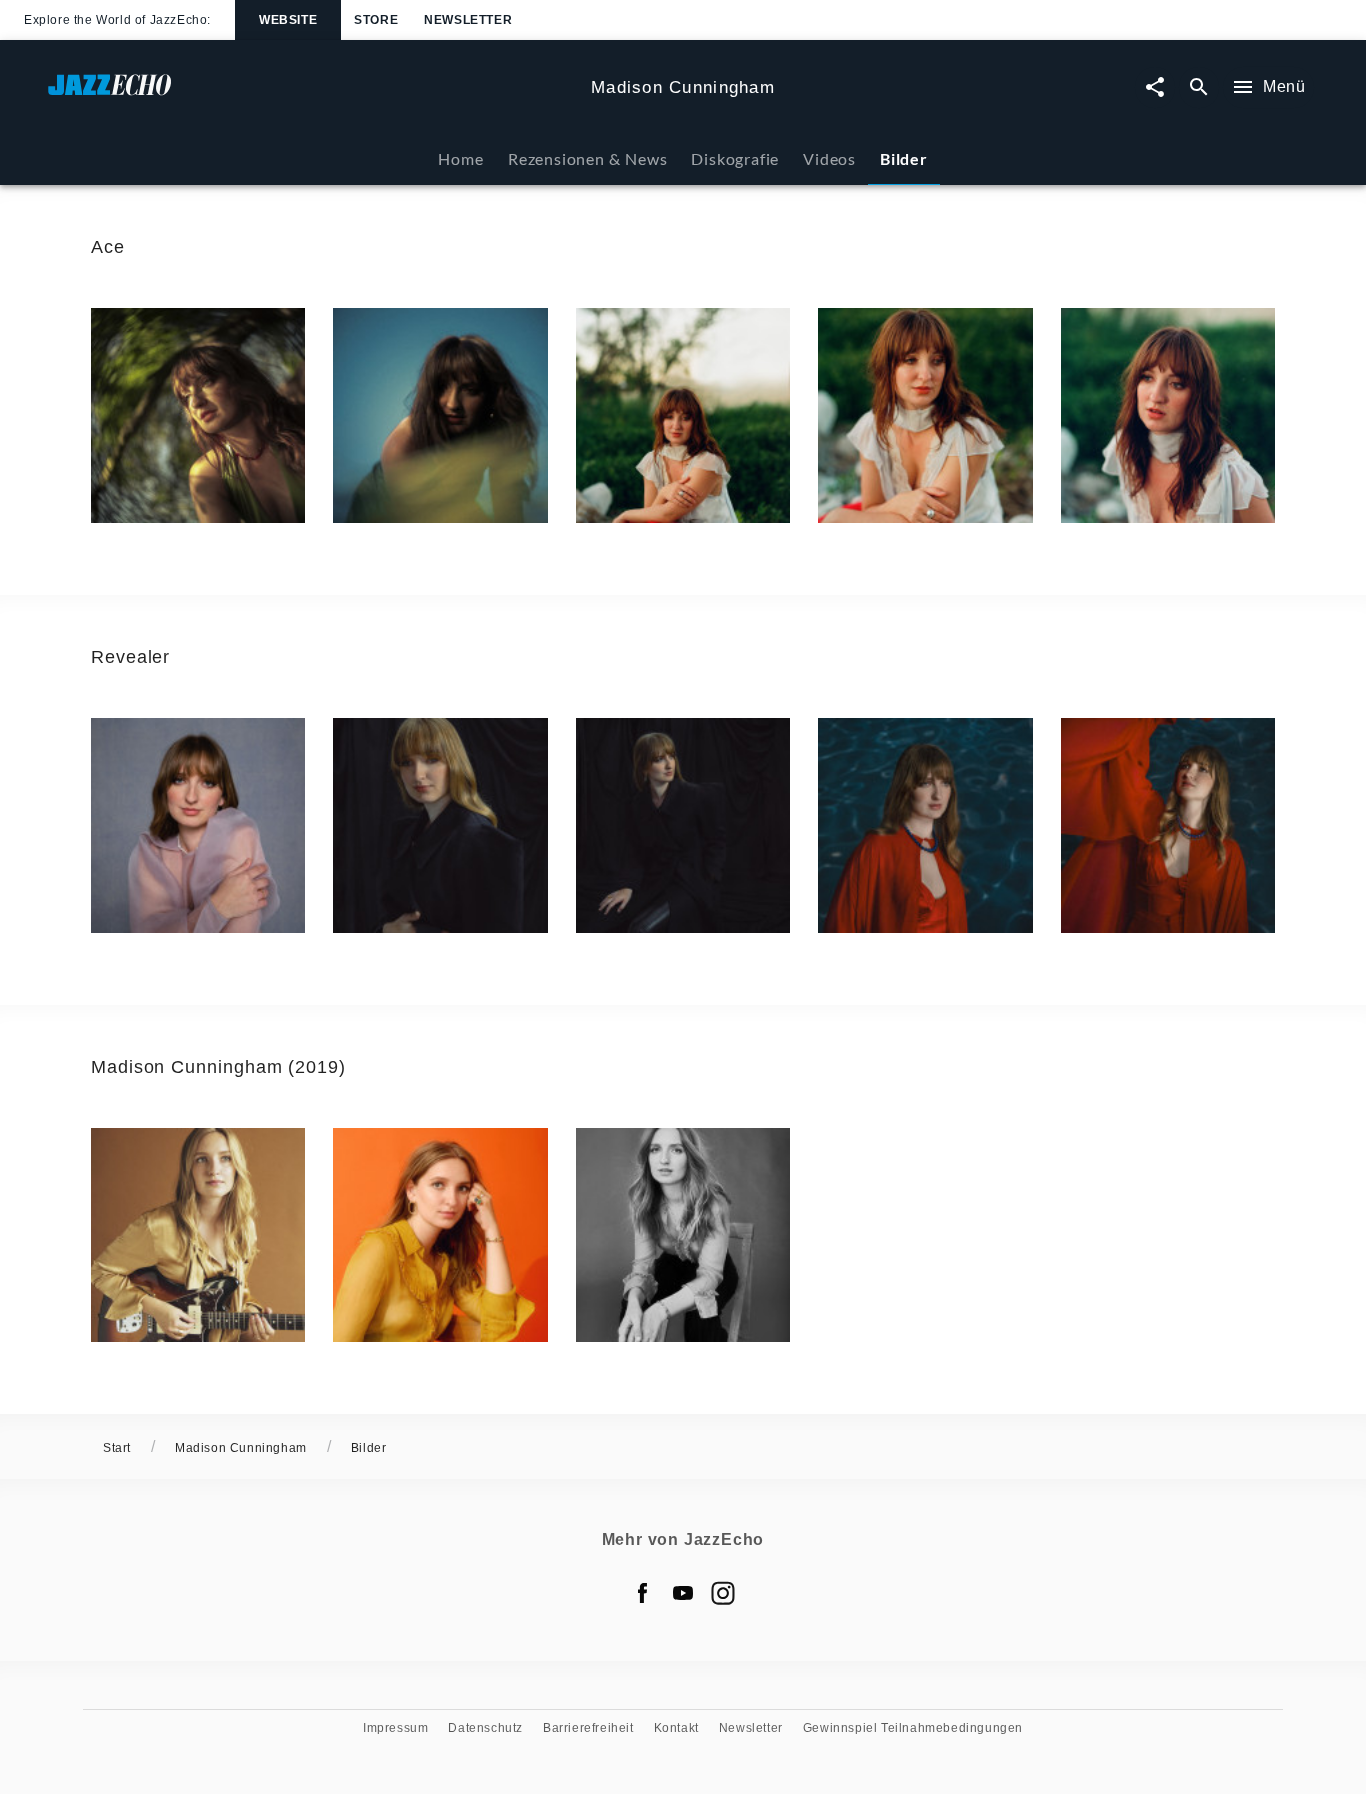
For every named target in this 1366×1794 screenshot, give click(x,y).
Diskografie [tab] (735, 158)
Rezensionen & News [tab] (587, 158)
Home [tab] (460, 158)
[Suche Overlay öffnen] (1199, 87)
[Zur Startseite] (311, 94)
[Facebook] (643, 1593)
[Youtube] (683, 1593)
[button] (198, 415)
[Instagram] (723, 1593)
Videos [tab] (829, 158)
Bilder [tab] (904, 158)
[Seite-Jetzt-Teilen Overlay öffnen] (1155, 87)
